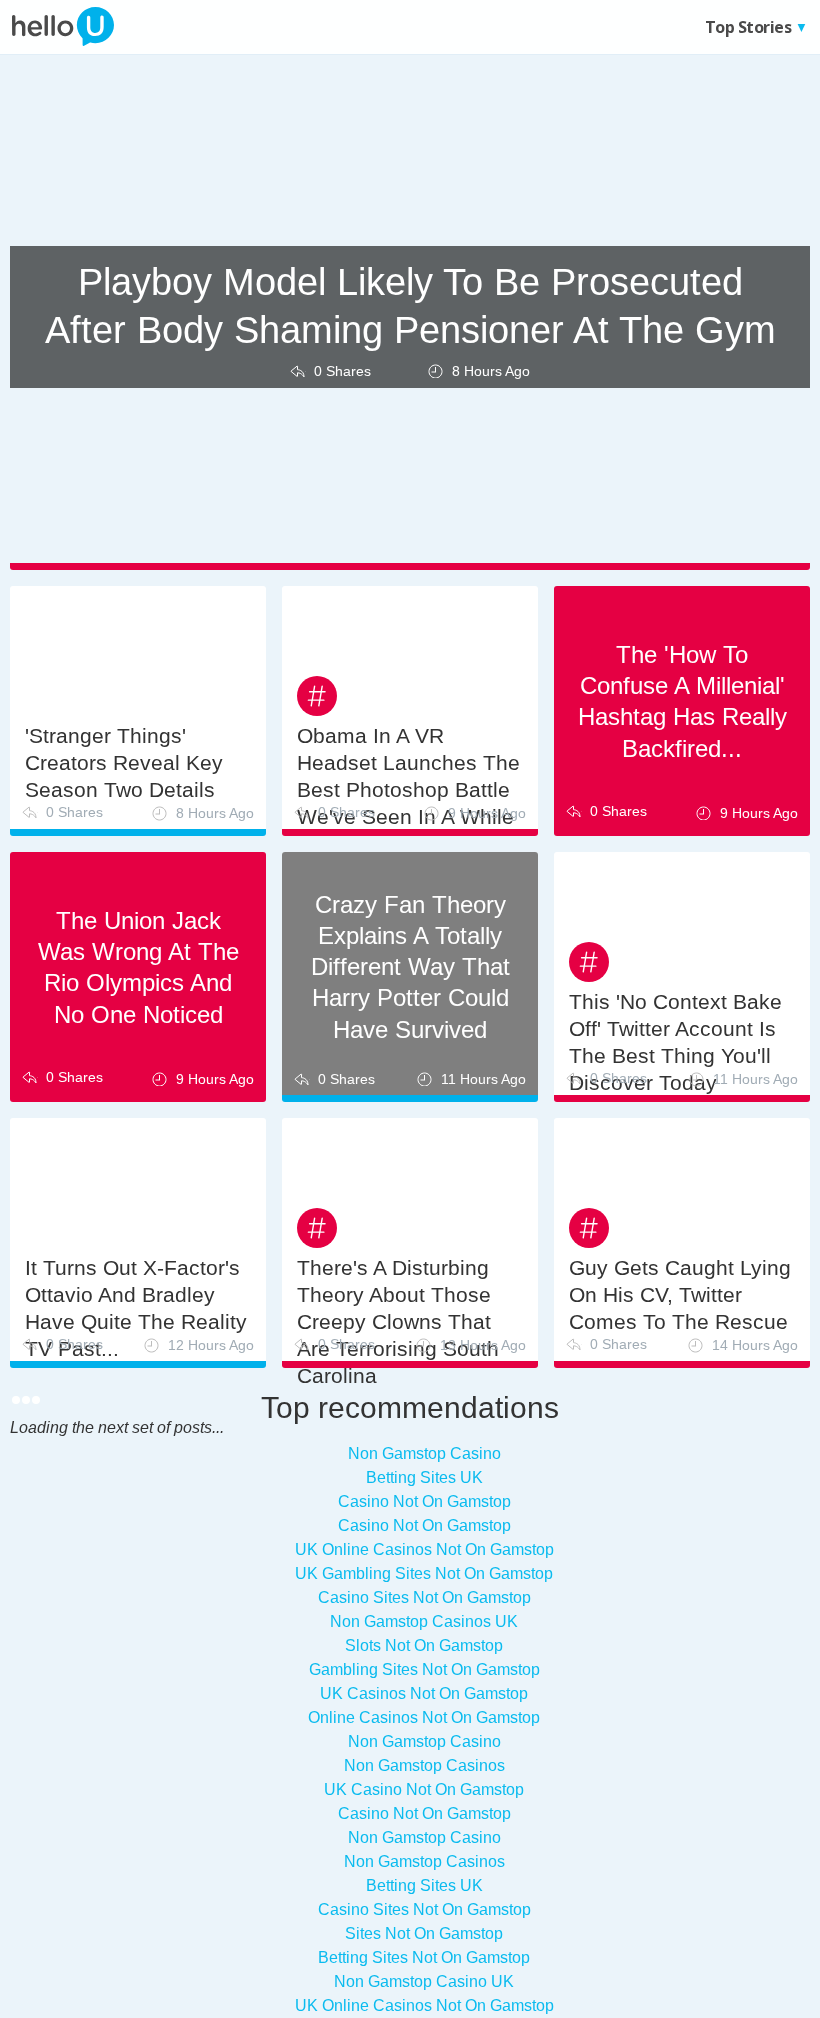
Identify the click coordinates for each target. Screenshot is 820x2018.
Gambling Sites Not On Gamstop (424, 1669)
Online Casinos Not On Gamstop (424, 1717)
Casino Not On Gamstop (424, 1813)
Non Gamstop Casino (424, 1741)
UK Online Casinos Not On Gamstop (424, 2005)
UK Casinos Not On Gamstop (424, 1693)
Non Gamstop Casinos (424, 1765)
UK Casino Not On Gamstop (424, 1789)
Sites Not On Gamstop (424, 1933)
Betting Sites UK (424, 1885)
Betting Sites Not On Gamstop (424, 1957)
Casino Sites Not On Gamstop (424, 1909)
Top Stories (664, 26)
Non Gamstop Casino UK (424, 1981)
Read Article (138, 1499)
